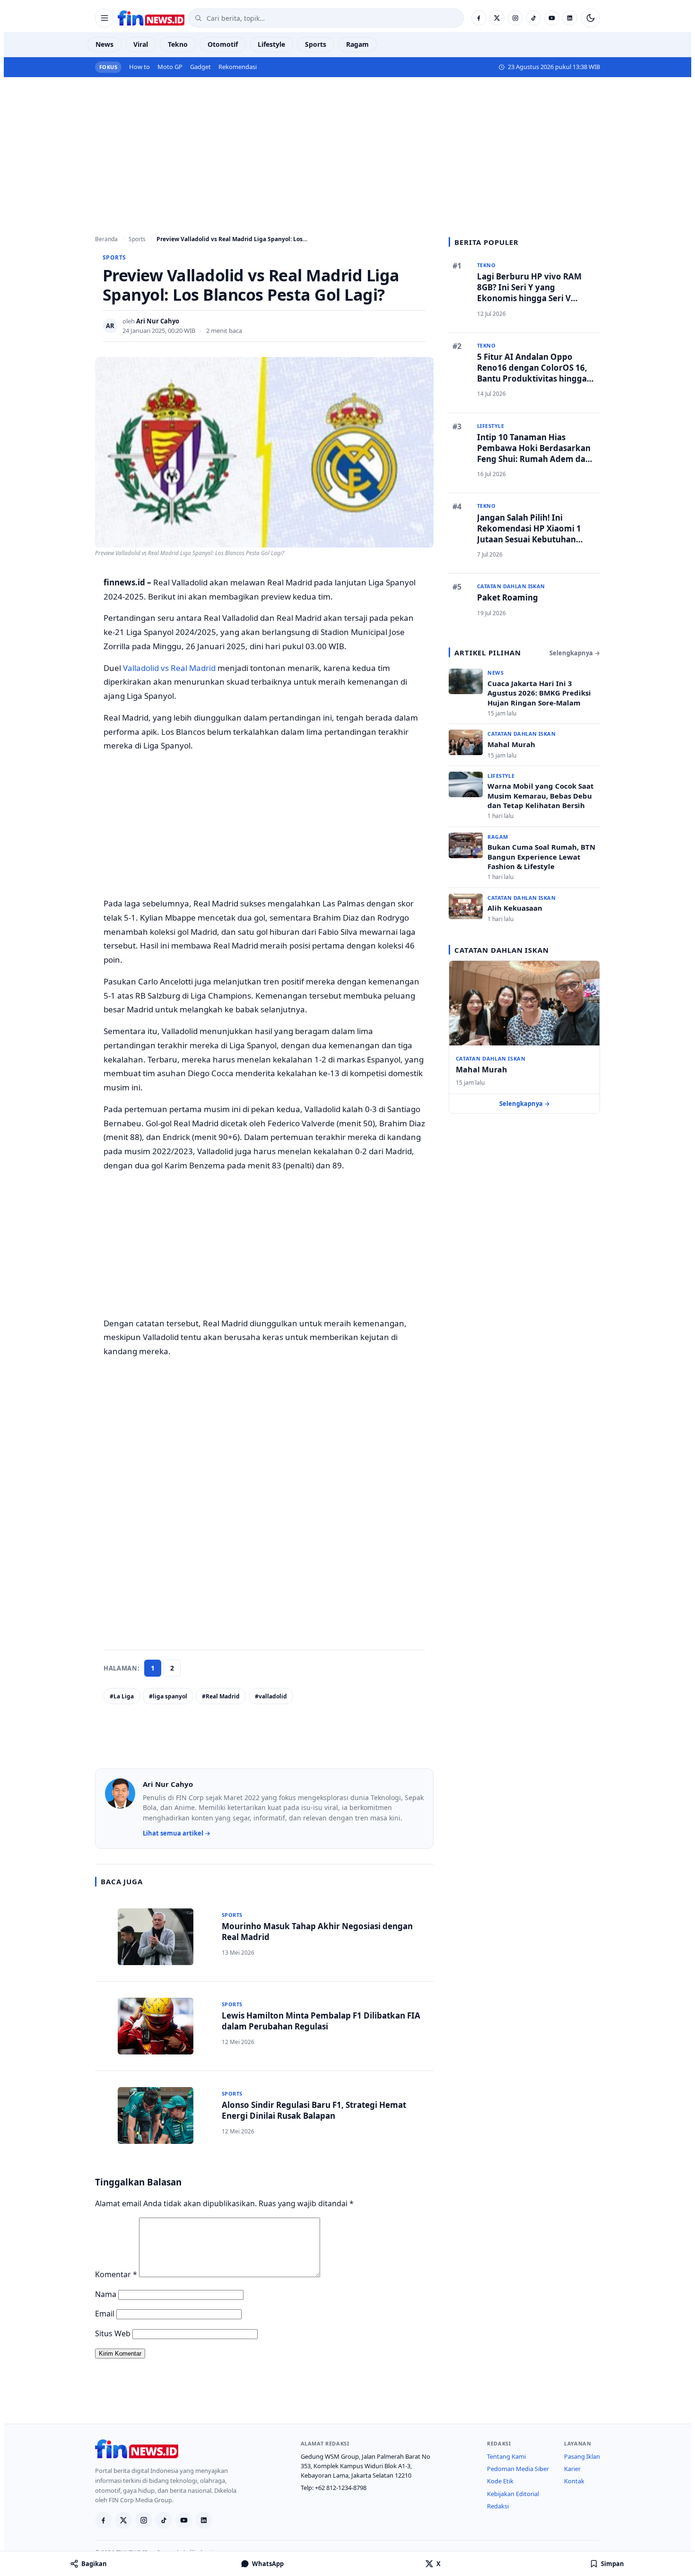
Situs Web (113, 2333)
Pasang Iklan (582, 2456)
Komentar (116, 2274)
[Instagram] (515, 18)
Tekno (178, 44)
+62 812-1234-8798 (341, 2488)
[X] (497, 18)
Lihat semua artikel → (177, 1833)
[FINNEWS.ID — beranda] (151, 18)
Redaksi (498, 2506)
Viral (141, 44)
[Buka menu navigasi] (104, 18)
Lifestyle (271, 44)
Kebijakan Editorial (513, 2494)
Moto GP (170, 67)
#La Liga (122, 1696)
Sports (316, 44)
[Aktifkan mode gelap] (591, 18)
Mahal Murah (482, 1070)
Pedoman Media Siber (518, 2469)
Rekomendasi (238, 67)
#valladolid (271, 1696)
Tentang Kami (506, 2456)
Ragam (357, 44)
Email (105, 2314)
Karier (572, 2469)
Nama (106, 2294)
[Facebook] (479, 18)
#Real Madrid (221, 1696)
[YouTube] (552, 18)
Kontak (574, 2481)
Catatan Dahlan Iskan (491, 1058)
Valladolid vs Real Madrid (169, 668)
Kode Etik (500, 2481)
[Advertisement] (347, 148)
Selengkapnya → (575, 653)
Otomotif (223, 44)
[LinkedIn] (570, 18)
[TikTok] (533, 18)
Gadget (200, 67)
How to (139, 67)
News (104, 44)
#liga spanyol (168, 1696)
